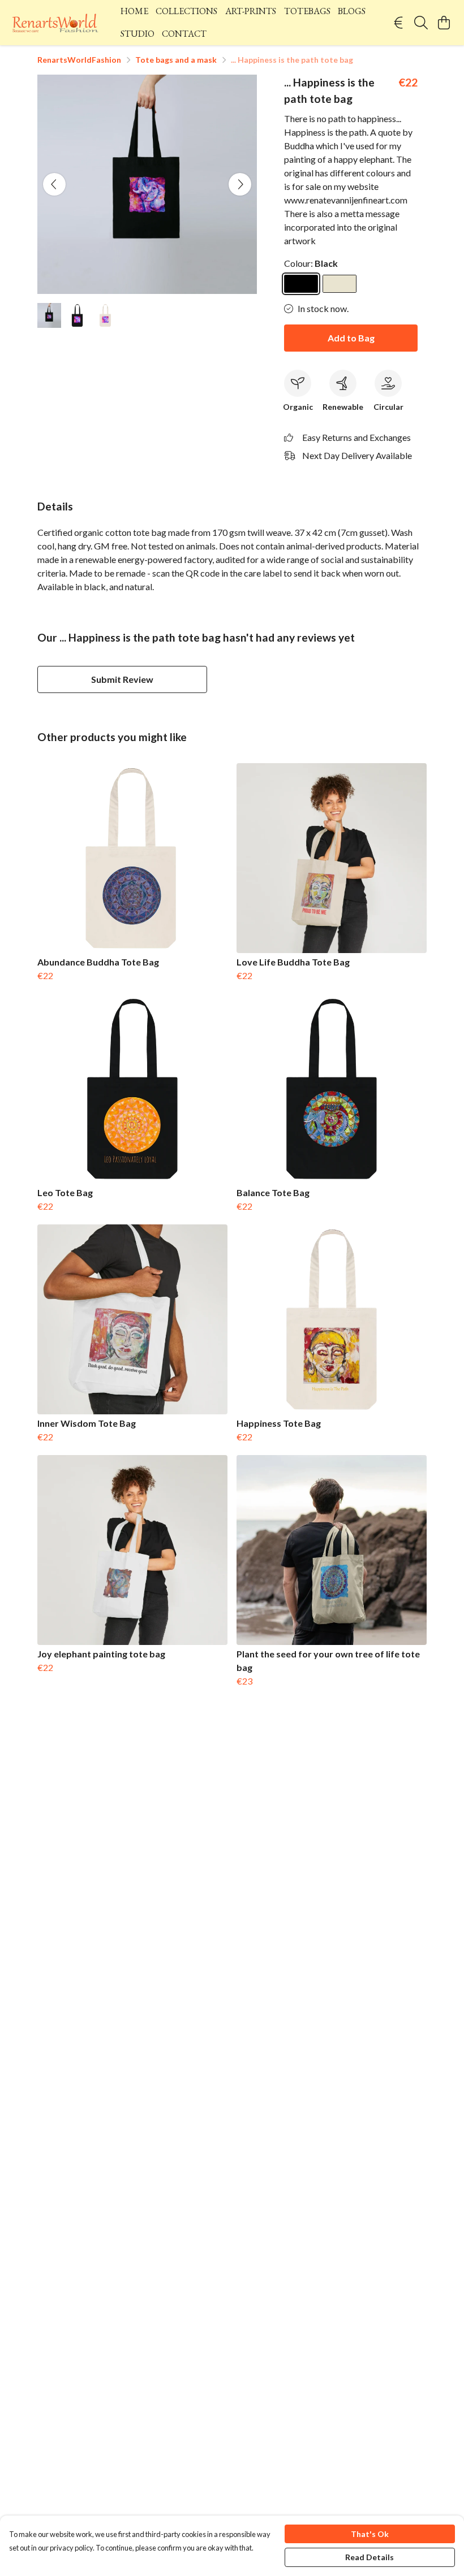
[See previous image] (54, 184)
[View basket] (444, 23)
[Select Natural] (340, 284)
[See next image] (240, 184)
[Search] (421, 23)
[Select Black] (301, 284)
